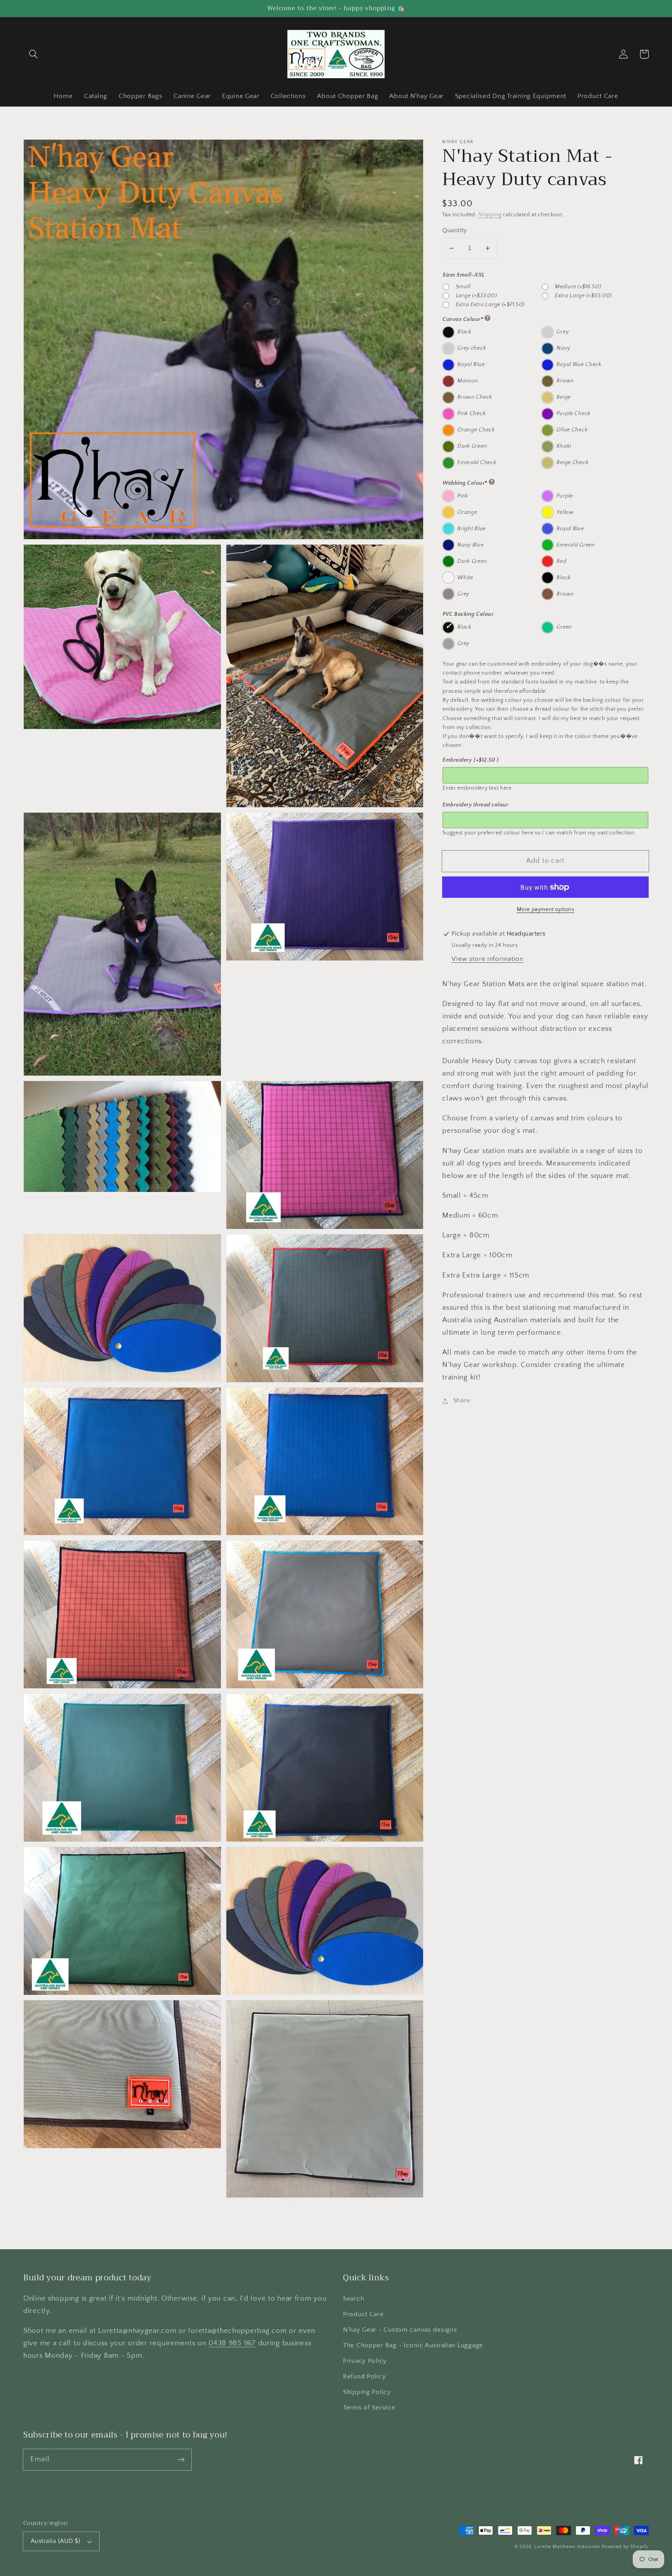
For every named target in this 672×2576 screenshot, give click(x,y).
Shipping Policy (367, 2392)
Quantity (455, 230)
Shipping (490, 215)
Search (353, 2299)
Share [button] (462, 1400)
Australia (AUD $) (55, 2541)
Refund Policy (364, 2376)
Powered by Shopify (625, 2547)
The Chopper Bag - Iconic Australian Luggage (413, 2345)
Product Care (363, 2314)
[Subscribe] (181, 2459)
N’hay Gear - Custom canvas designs (400, 2330)
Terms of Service (369, 2408)
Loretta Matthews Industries (567, 2547)
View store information (487, 959)
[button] (34, 54)
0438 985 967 (232, 2343)
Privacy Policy (365, 2361)
